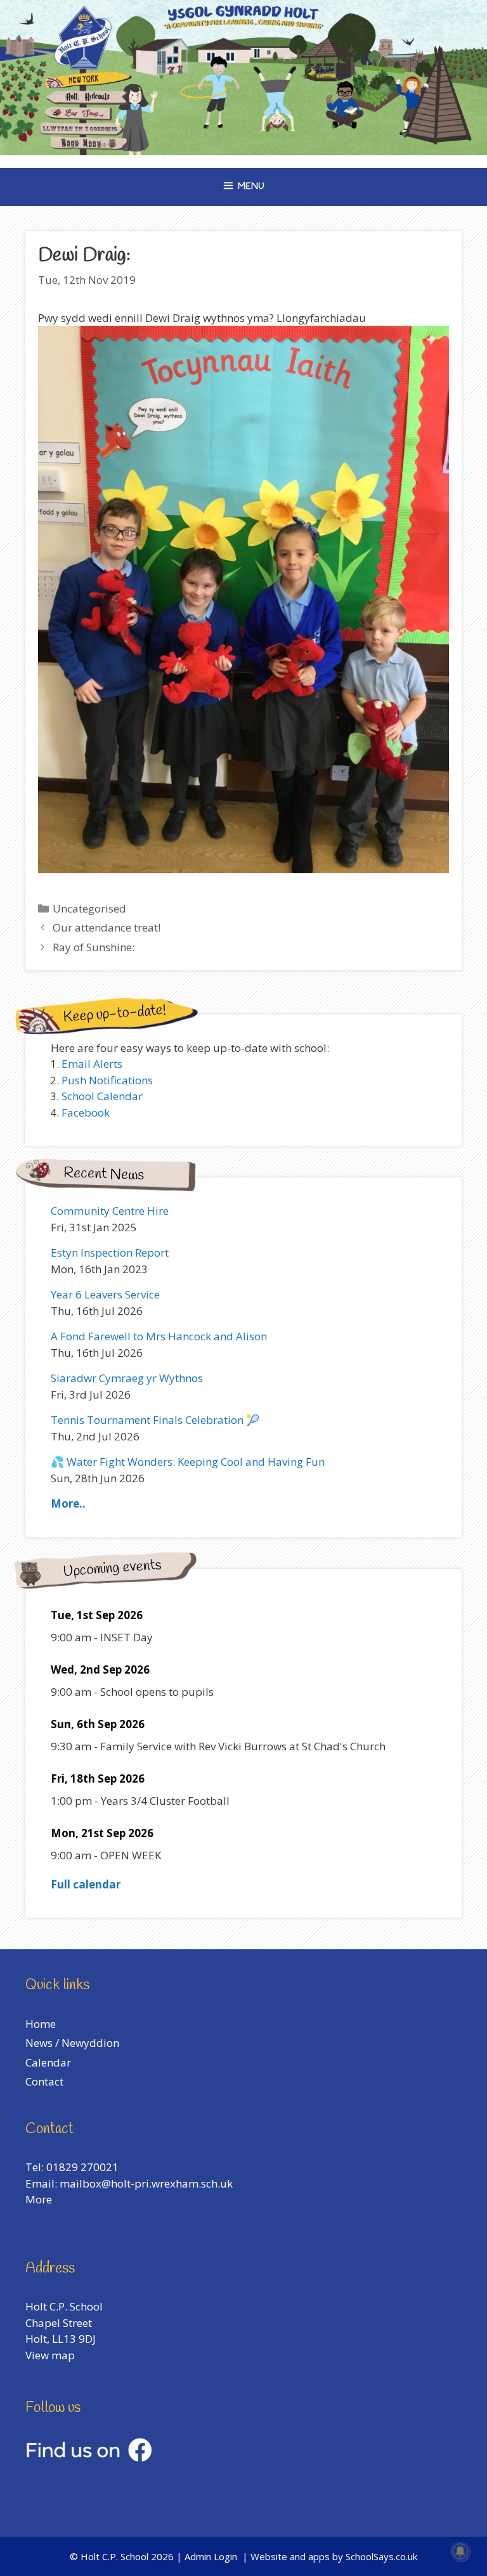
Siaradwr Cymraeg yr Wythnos (127, 1378)
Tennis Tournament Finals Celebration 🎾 (155, 1420)
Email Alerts (92, 1064)
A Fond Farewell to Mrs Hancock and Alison (159, 1336)
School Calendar (102, 1096)
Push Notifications (107, 1080)
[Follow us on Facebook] (89, 2458)
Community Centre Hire (110, 1211)
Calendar (48, 2062)
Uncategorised (89, 908)
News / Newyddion (72, 2043)
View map (50, 2355)
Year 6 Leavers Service (105, 1294)
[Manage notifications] (460, 2551)
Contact (44, 2081)
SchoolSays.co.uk (381, 2556)
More (39, 2199)
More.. (68, 1503)
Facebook (86, 1112)
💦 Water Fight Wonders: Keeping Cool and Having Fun (188, 1462)
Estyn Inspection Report (110, 1253)
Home (41, 2024)
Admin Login (211, 2556)
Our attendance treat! (107, 927)
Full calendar (86, 1884)
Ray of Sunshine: (94, 947)
